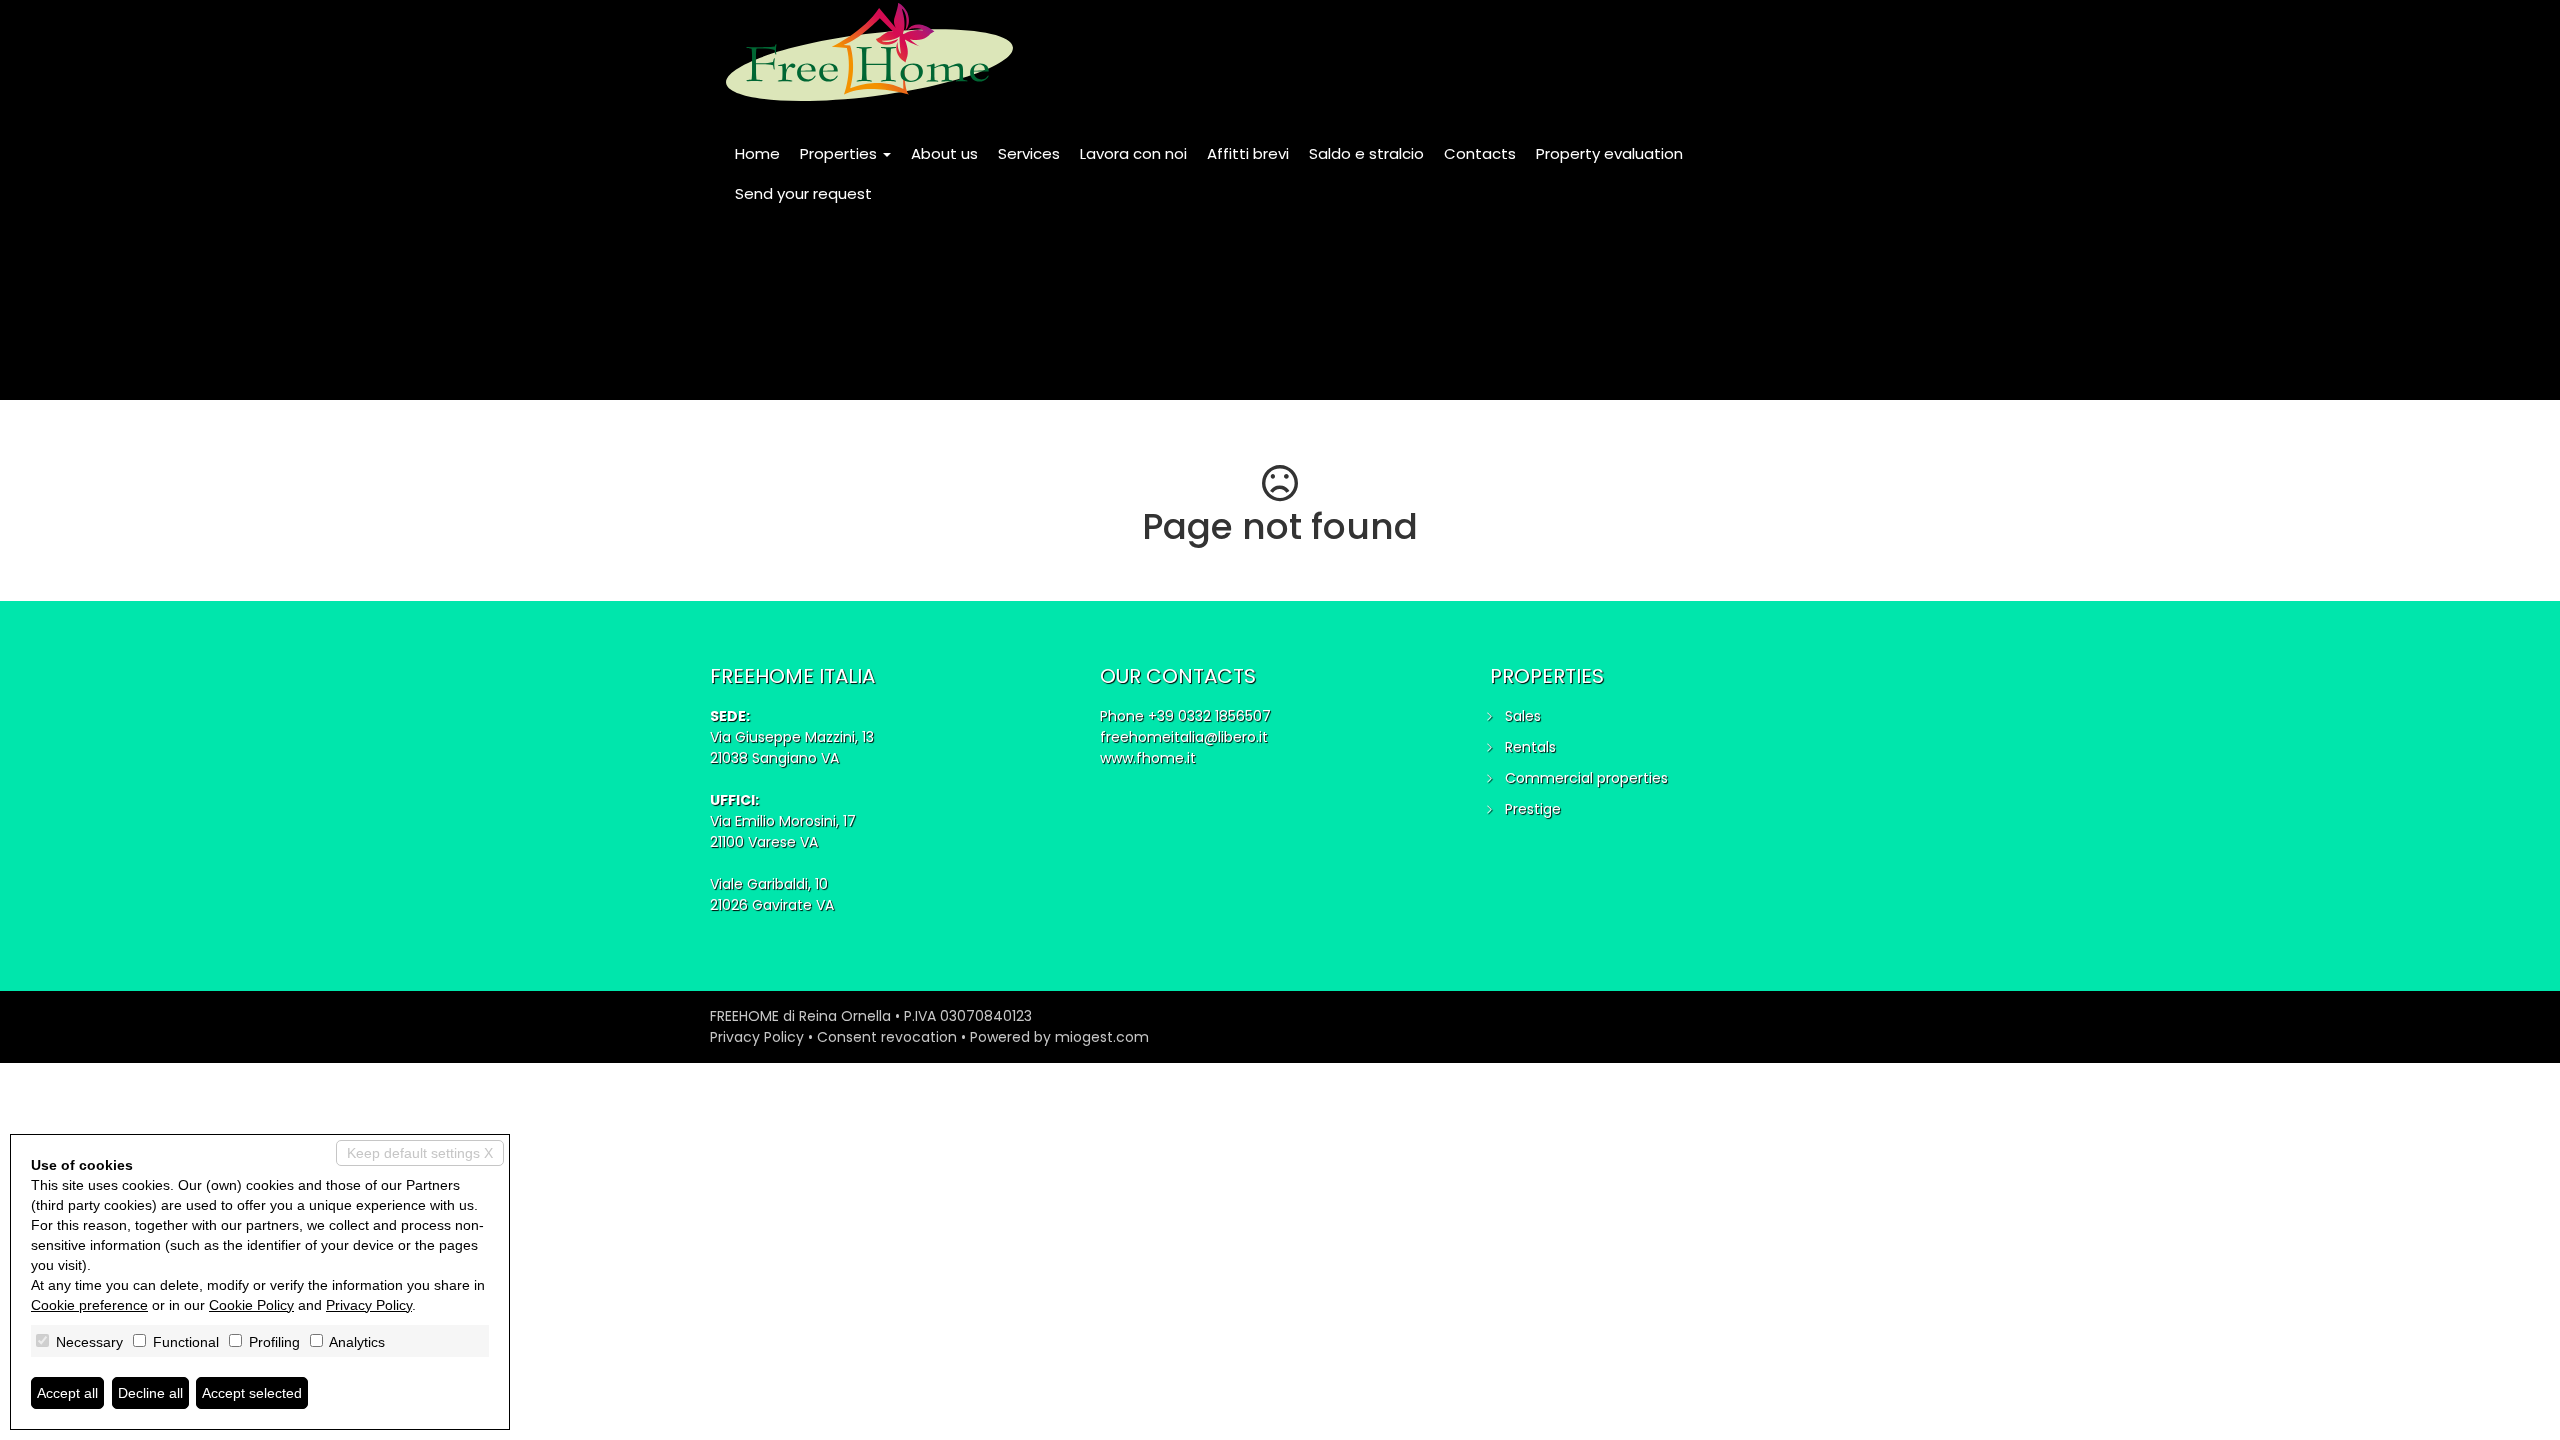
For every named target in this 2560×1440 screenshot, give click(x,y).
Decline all (150, 1393)
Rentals (1530, 747)
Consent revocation (887, 1037)
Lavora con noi (1133, 153)
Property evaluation (1609, 153)
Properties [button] (840, 153)
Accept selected (252, 1393)
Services (1029, 153)
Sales (1523, 716)
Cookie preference (89, 1305)
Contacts (1480, 153)
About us (944, 153)
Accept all (67, 1393)
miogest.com (1102, 1037)
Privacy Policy (757, 1037)
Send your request (803, 193)
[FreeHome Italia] (869, 52)
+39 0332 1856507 (1209, 716)
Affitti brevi (1248, 153)
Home (757, 153)
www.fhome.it (1148, 758)
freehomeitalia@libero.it (1184, 737)
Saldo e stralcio (1366, 153)
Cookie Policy (251, 1305)
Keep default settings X (420, 1153)
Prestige (1533, 809)
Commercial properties (1586, 778)
